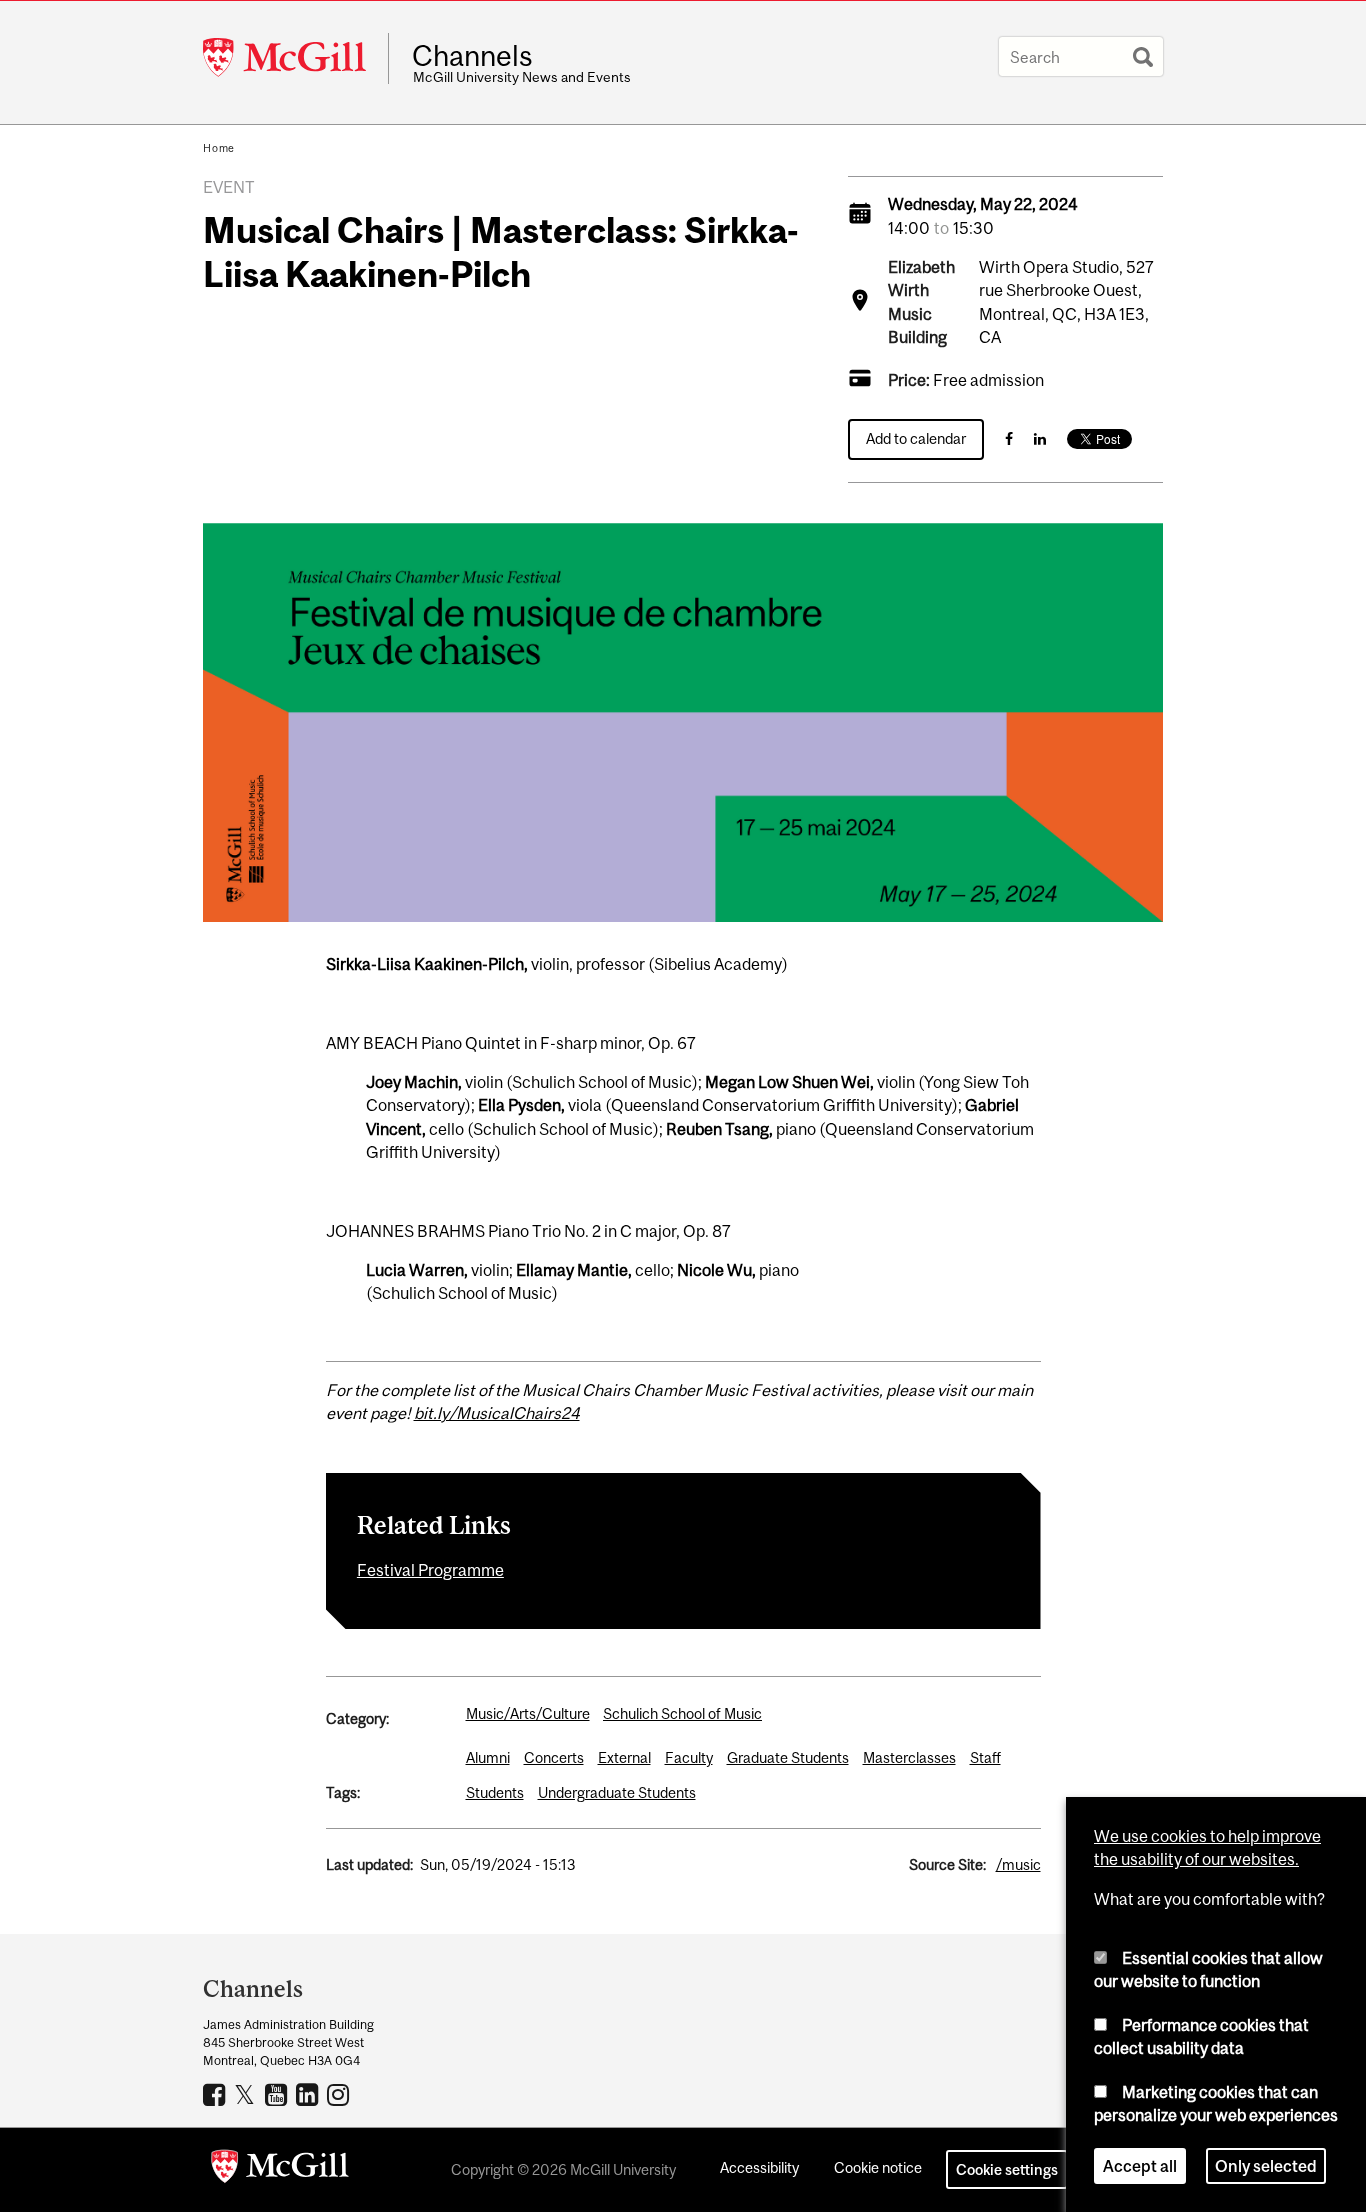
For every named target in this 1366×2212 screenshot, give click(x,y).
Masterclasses (909, 1757)
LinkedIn (309, 2094)
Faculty (689, 1757)
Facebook (216, 2094)
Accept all (1140, 2166)
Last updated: (369, 1864)
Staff (985, 1757)
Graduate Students (788, 1757)
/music (1018, 1864)
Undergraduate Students (617, 1792)
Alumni (488, 1757)
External (624, 1757)
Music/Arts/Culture (528, 1713)
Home (219, 148)
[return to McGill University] (280, 2170)
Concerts (554, 1757)
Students (495, 1792)
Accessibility (759, 2167)
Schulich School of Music (682, 1713)
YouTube (278, 2094)
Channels (472, 56)
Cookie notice (878, 2167)
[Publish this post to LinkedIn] (1040, 438)
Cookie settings (1007, 2169)
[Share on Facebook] (1009, 438)
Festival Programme (430, 1570)
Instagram (340, 2094)
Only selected (1266, 2166)
